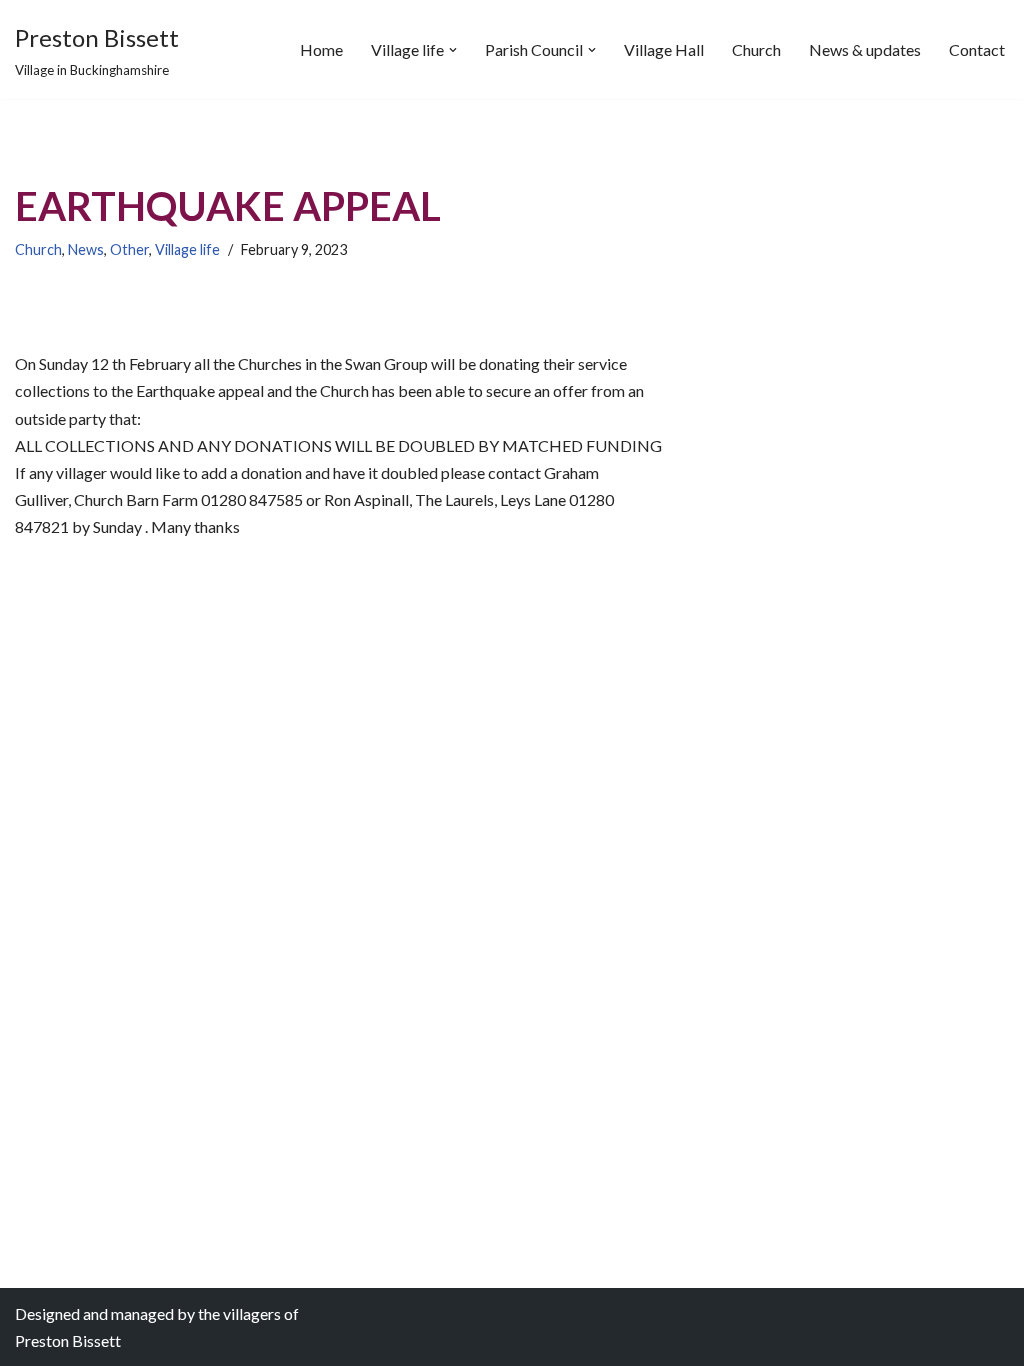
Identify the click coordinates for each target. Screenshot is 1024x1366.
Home (321, 49)
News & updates (865, 49)
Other (129, 249)
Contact (977, 49)
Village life (187, 249)
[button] (453, 50)
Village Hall (664, 49)
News (86, 249)
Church (756, 49)
